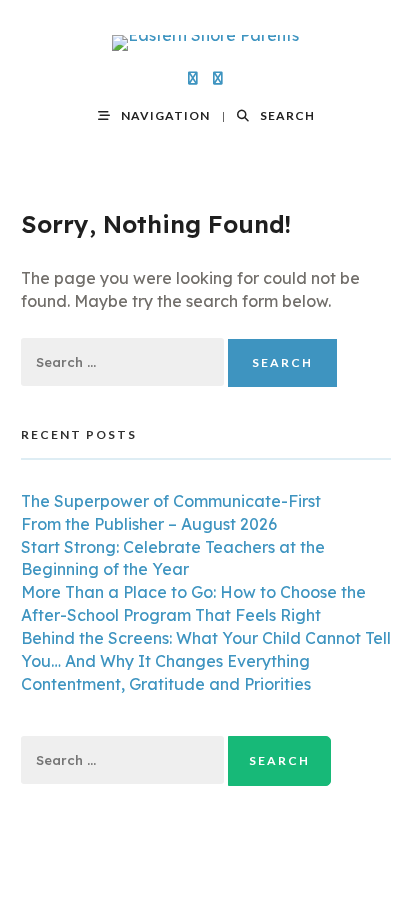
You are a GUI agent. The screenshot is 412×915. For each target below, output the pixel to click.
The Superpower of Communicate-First (171, 501)
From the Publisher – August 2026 (149, 524)
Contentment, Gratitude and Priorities (166, 684)
